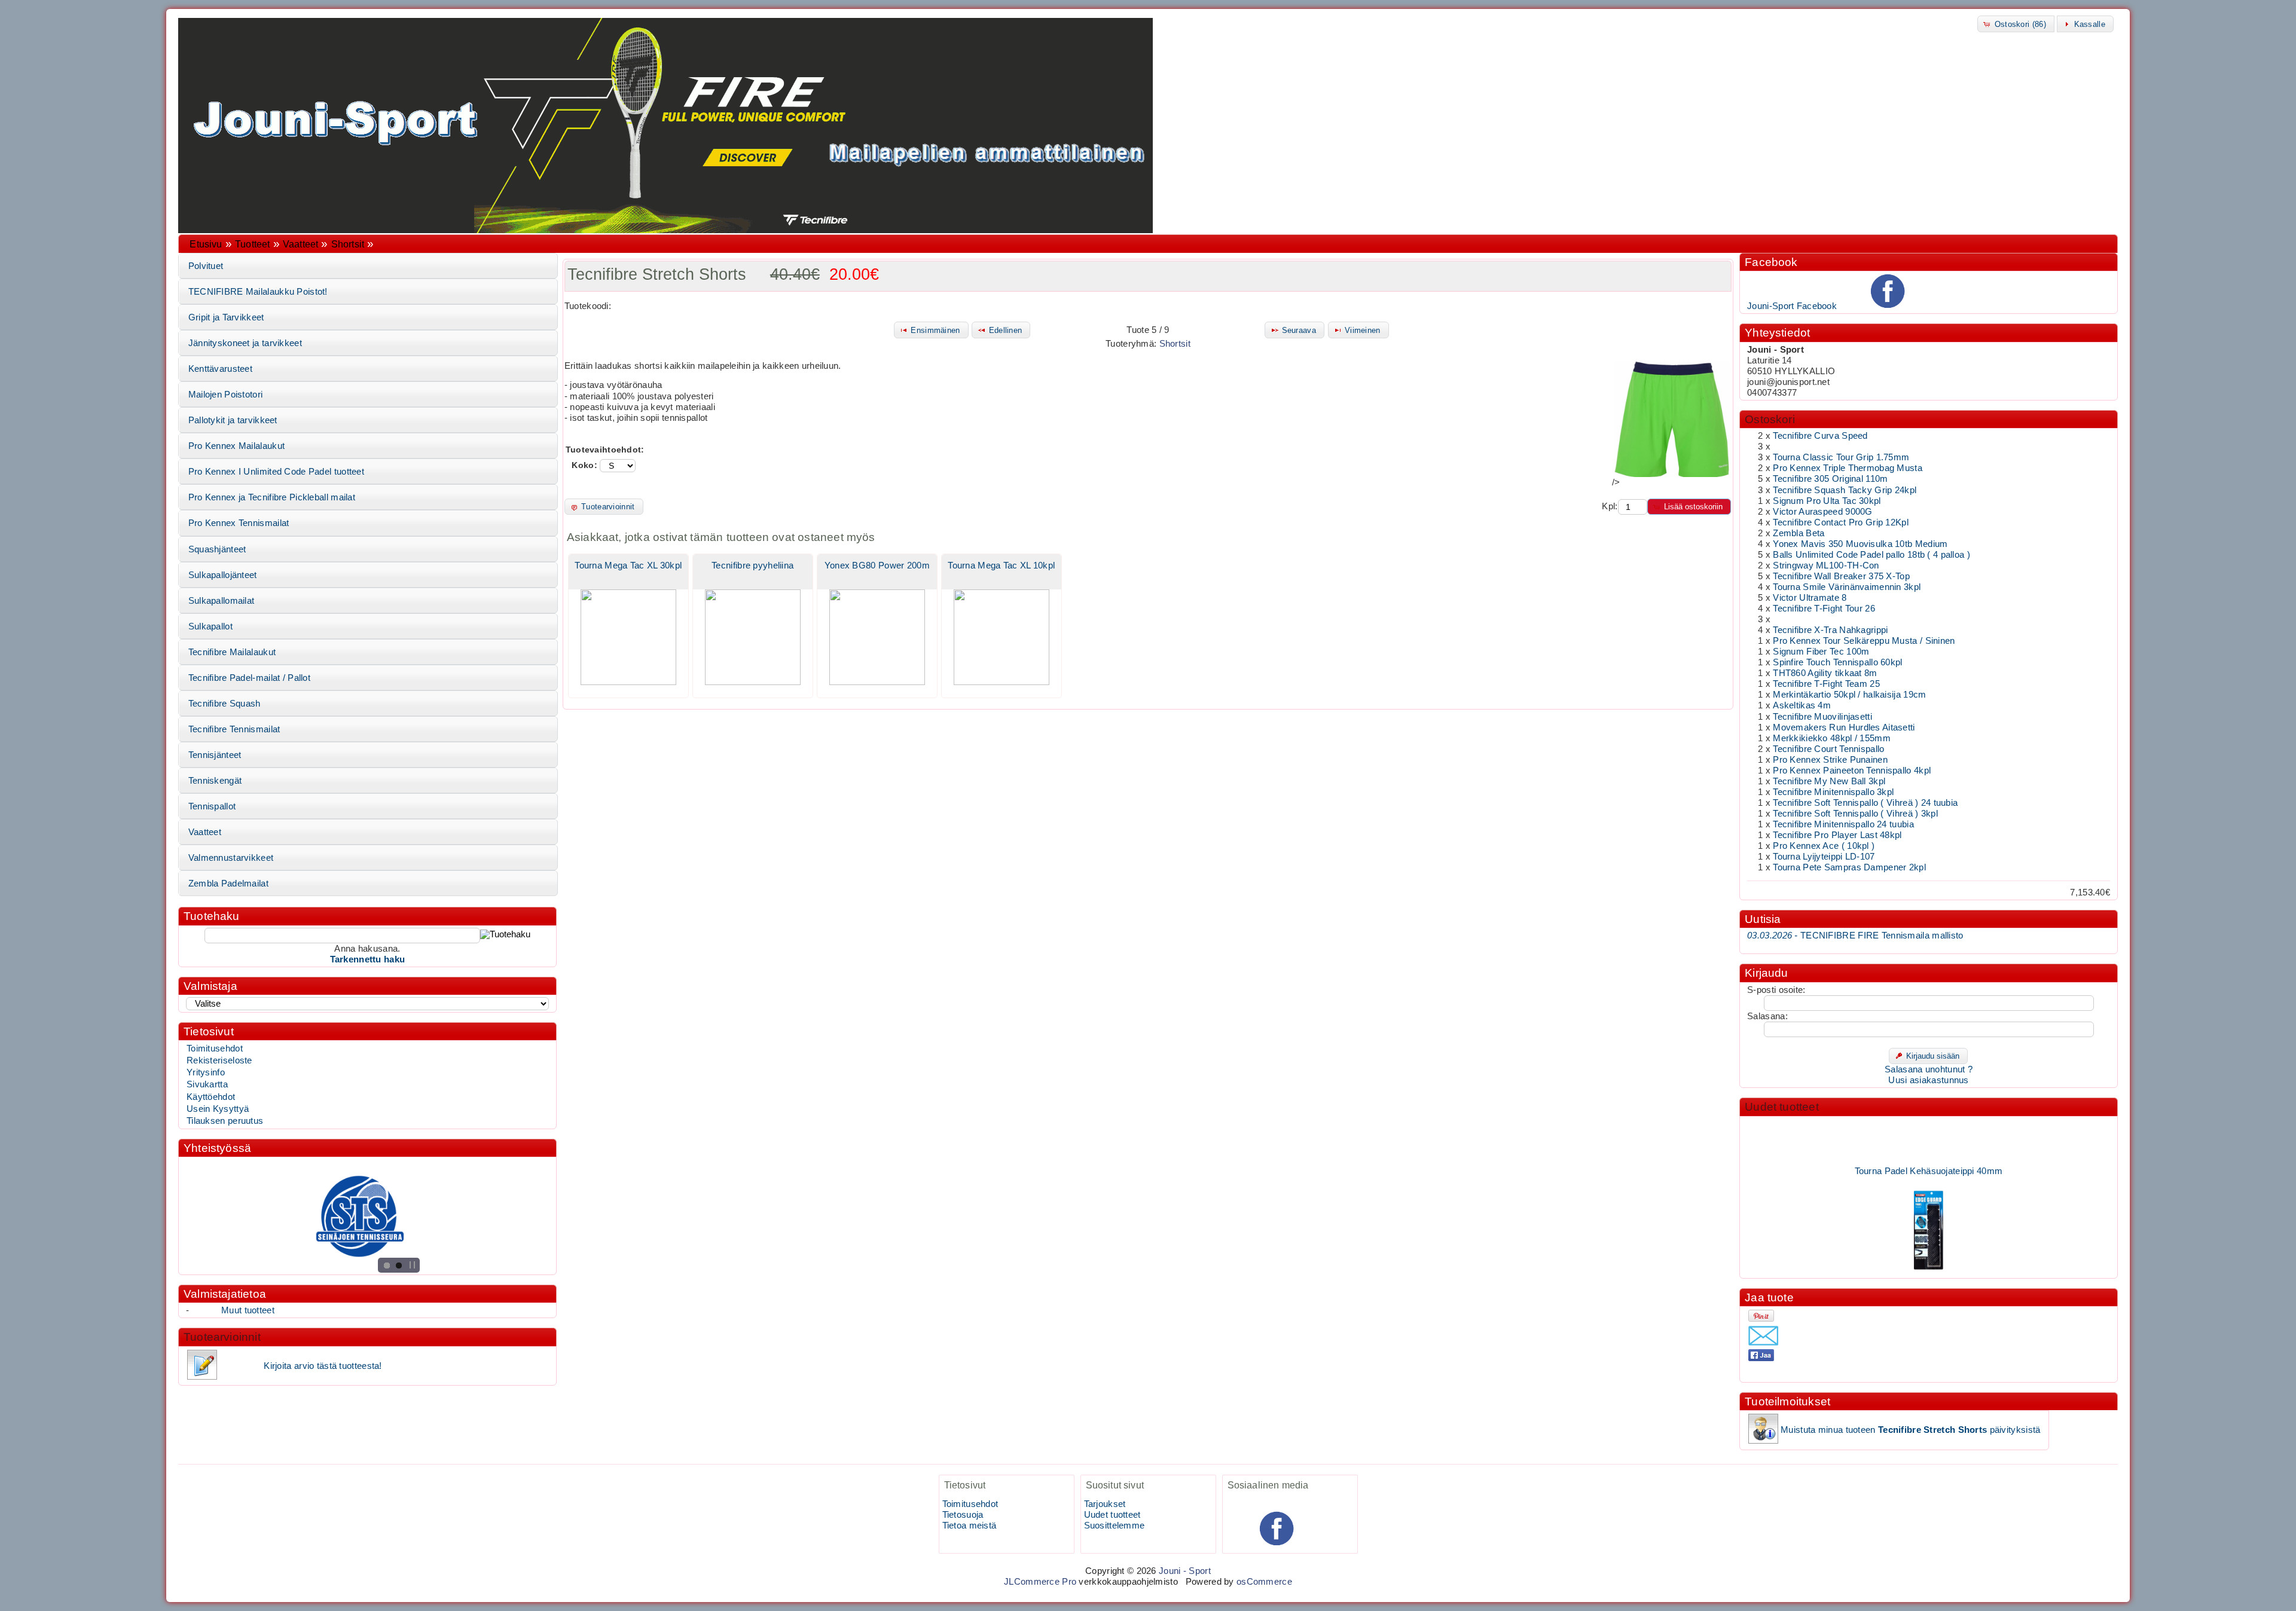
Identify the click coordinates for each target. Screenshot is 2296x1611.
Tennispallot (212, 806)
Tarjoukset (1105, 1504)
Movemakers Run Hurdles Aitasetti (1844, 727)
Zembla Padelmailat (228, 884)
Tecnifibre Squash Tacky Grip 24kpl (1845, 490)
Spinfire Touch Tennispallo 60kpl (1837, 662)
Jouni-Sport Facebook (1792, 306)
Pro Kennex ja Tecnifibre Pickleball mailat (272, 497)
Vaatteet (300, 244)
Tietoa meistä (970, 1526)
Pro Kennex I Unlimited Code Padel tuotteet (276, 472)
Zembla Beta (1799, 533)
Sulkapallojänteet (223, 575)
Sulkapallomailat (222, 601)
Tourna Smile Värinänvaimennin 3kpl (1847, 587)
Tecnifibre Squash (225, 704)
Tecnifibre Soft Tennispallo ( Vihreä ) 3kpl (1855, 814)
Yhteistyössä (217, 1148)
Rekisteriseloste (219, 1060)
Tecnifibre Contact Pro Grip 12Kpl (1841, 522)
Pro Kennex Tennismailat (239, 523)
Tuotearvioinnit (222, 1337)
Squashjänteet (217, 549)
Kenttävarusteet (220, 369)
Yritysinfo (206, 1072)
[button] (2016, 24)
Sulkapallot (210, 626)
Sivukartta (207, 1084)
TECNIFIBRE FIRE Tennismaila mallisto (1855, 936)
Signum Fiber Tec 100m (1821, 652)
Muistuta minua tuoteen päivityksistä (1910, 1430)
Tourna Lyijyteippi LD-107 (1824, 857)
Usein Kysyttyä (218, 1109)
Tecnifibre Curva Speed (1820, 436)
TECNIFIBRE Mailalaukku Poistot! (258, 292)
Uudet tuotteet (1782, 1107)
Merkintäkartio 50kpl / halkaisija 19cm (1849, 695)
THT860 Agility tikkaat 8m (1825, 673)
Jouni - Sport (1185, 1571)
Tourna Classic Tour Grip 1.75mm (1841, 457)
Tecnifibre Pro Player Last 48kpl (1837, 835)
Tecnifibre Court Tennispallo (1828, 749)
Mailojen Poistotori (226, 395)
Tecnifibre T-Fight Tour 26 (1824, 609)
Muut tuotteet (248, 1310)
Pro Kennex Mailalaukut (236, 446)
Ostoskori (1770, 419)
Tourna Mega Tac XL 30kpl (628, 565)
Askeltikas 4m (1802, 705)
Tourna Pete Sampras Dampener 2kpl (1849, 867)
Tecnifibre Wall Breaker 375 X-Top (1841, 576)
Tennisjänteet (215, 755)
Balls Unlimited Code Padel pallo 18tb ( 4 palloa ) (1871, 555)
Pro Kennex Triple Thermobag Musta (1848, 468)
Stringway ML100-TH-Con (1826, 565)
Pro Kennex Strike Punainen (1830, 760)
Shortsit (348, 244)
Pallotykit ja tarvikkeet (233, 420)
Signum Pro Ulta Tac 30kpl (1827, 501)
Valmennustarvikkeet (231, 858)
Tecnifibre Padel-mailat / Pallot (249, 678)
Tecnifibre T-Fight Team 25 (1826, 684)
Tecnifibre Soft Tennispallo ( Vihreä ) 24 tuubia (1865, 803)
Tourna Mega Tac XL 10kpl (1001, 565)
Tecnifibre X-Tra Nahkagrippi (1830, 630)
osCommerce (1264, 1582)
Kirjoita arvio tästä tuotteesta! (323, 1366)
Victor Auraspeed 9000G (1822, 512)
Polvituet (206, 266)
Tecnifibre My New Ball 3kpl (1829, 781)
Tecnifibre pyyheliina (752, 565)
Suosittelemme (1115, 1526)
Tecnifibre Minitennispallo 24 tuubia (1843, 824)
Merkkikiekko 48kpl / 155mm (1832, 738)
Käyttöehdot (211, 1097)
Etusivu (206, 244)
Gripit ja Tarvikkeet (226, 317)
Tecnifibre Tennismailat (234, 729)
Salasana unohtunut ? (1929, 1069)
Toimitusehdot (215, 1048)
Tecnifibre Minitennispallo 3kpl (1833, 792)
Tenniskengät (215, 781)
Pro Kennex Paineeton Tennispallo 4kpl (1852, 771)
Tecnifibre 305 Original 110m (1830, 479)
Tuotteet (252, 244)
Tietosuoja (963, 1515)
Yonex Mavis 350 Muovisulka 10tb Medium (1860, 544)
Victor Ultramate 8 (1810, 598)
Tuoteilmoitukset (1787, 1401)
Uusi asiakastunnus (1928, 1080)
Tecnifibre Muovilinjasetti (1822, 717)
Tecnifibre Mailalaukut (232, 652)
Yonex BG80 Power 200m (877, 565)
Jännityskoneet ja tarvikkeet (245, 343)
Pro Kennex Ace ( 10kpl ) (1824, 846)
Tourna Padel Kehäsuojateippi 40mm (1929, 1151)
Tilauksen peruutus (225, 1121)
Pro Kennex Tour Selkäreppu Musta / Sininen (1864, 641)
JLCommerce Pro (1040, 1582)
